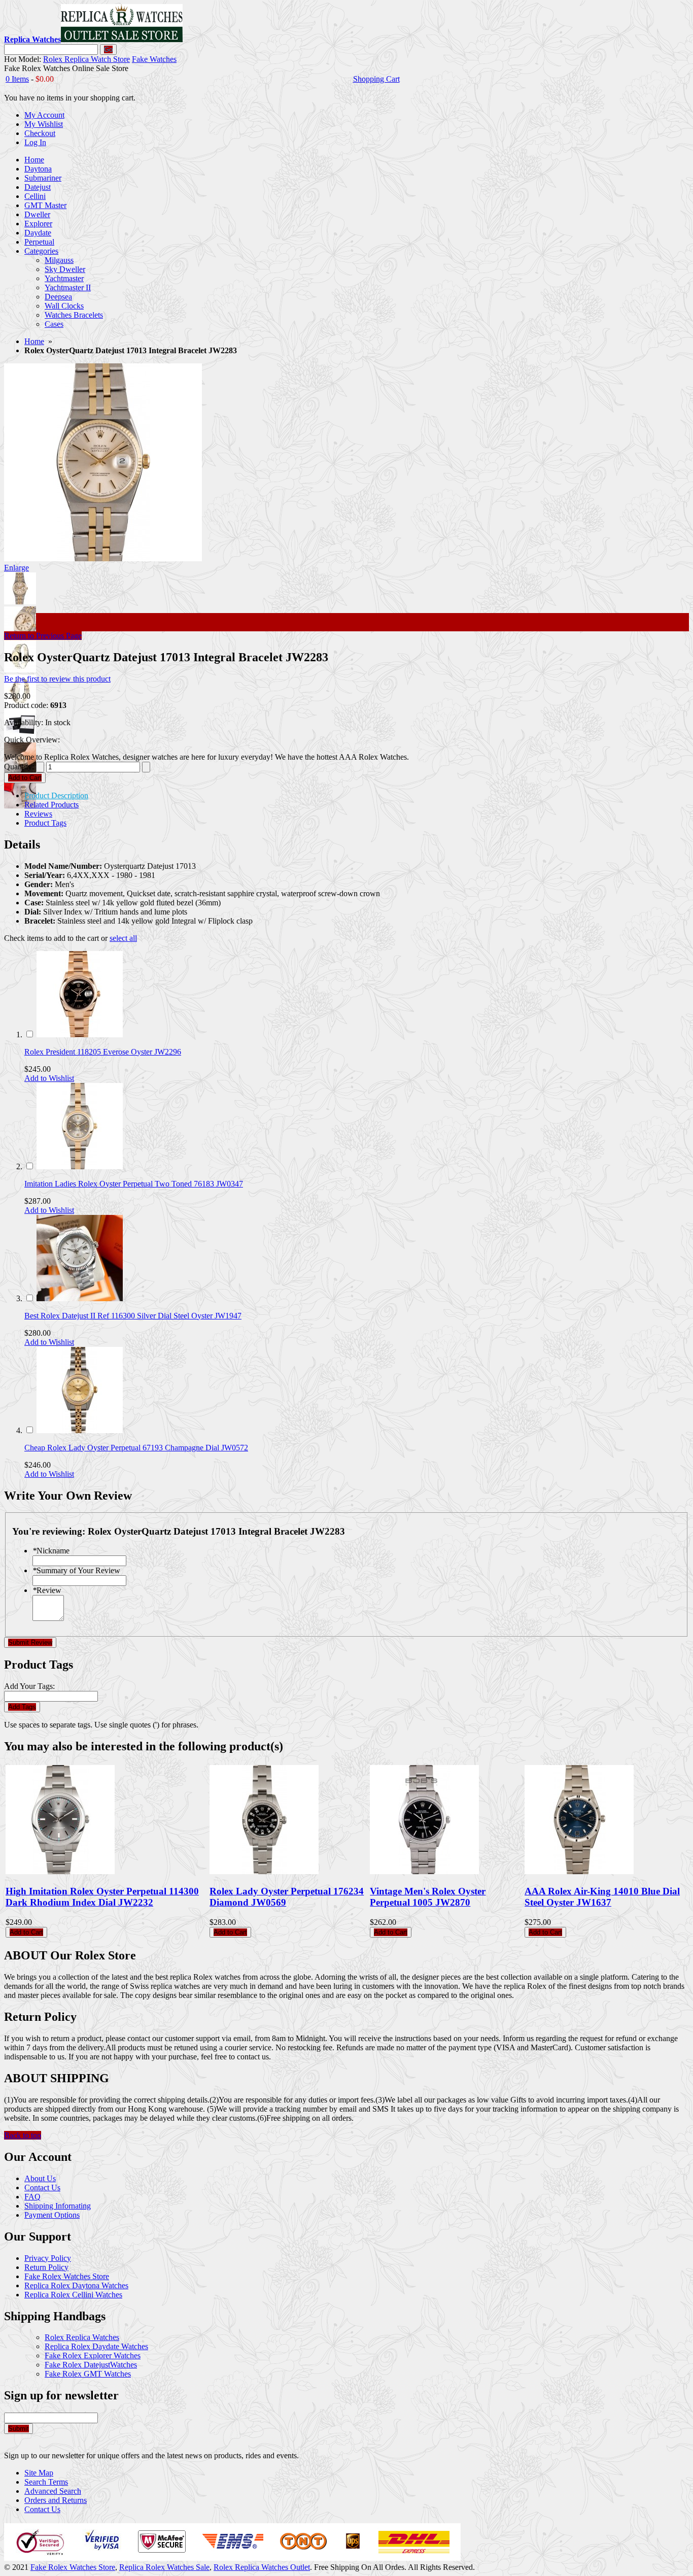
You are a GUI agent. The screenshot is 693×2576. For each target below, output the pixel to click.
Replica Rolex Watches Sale (164, 2567)
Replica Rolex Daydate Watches (96, 2346)
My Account (44, 115)
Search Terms (46, 2482)
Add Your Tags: (29, 1686)
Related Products (51, 805)
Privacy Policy (48, 2258)
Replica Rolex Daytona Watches (76, 2285)
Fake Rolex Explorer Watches (93, 2355)
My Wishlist (44, 124)
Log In (35, 142)
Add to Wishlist (49, 1078)
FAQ (32, 2197)
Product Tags (45, 823)
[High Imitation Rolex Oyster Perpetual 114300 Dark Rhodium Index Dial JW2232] (60, 1871)
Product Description (56, 795)
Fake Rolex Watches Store (67, 2276)
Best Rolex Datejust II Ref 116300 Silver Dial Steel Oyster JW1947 (133, 1316)
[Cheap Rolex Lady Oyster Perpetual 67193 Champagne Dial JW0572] (80, 1430)
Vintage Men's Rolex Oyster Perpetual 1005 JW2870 (428, 1897)
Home (34, 341)
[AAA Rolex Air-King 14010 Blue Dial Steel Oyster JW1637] (579, 1871)
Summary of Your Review (76, 1570)
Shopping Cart (376, 79)
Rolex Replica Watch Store (86, 59)
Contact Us (42, 2188)
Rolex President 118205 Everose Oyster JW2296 (103, 1052)
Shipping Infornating (58, 2206)
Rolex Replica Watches (82, 2337)
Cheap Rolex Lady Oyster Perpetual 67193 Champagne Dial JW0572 (136, 1448)
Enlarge (16, 568)
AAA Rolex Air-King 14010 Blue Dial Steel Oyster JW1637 (602, 1897)
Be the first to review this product (57, 679)
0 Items (17, 79)
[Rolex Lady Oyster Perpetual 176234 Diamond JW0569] (264, 1871)
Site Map (39, 2473)
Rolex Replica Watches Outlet (262, 2567)
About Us (40, 2178)
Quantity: (19, 767)
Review (47, 1590)
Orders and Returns (56, 2500)
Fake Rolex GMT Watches (88, 2374)
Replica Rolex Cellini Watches (73, 2295)
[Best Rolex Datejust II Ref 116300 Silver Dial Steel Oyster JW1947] (80, 1298)
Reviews (38, 814)
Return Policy (46, 2267)
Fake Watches (154, 59)
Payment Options (52, 2215)
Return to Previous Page (43, 636)
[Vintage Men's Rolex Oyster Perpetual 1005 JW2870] (424, 1871)
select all (123, 938)
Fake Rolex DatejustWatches (91, 2365)
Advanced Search (53, 2491)
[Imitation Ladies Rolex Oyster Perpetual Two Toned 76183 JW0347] (80, 1166)
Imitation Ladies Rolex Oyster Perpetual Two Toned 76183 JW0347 (134, 1184)
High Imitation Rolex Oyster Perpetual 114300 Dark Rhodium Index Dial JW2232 (102, 1897)
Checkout (40, 133)
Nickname (51, 1551)
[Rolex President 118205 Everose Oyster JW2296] (80, 1035)
